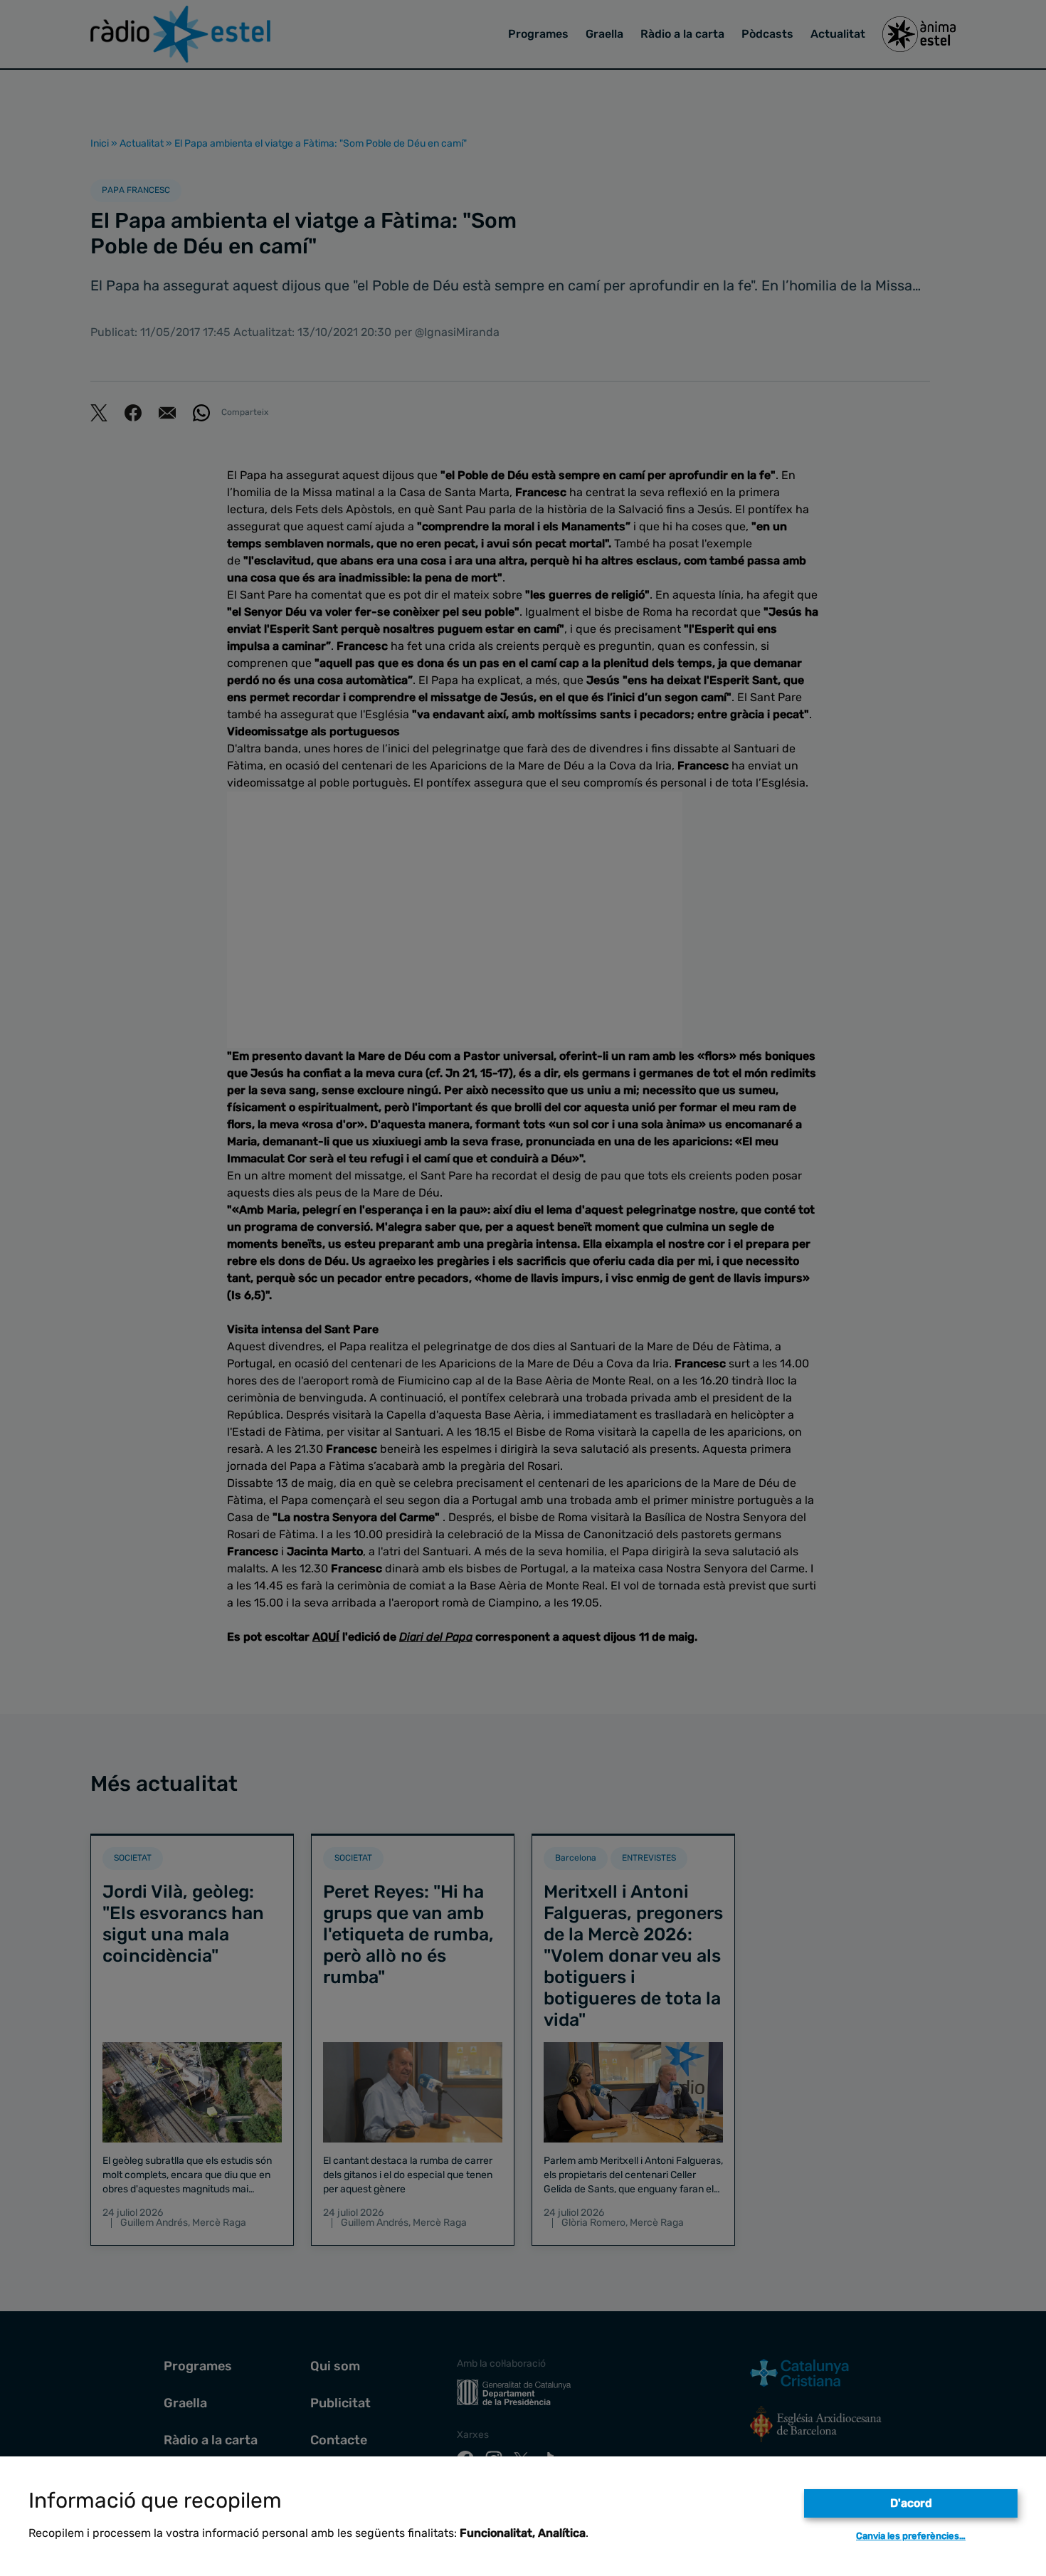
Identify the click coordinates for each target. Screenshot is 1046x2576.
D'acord (911, 2503)
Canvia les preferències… (911, 2536)
